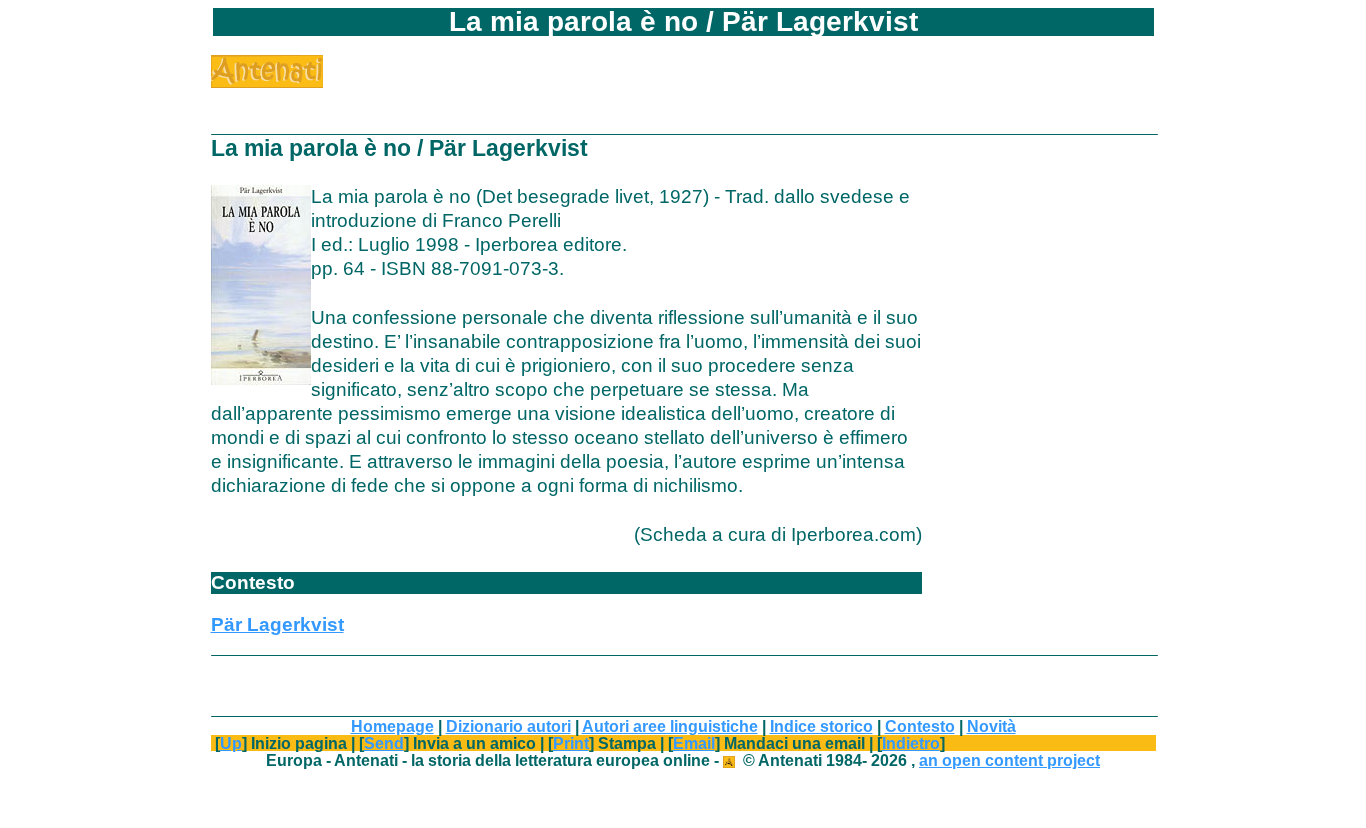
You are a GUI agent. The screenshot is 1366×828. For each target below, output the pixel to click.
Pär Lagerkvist (277, 624)
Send (384, 743)
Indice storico (821, 726)
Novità (991, 726)
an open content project (1009, 760)
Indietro (911, 743)
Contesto (920, 726)
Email (694, 743)
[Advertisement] (557, 85)
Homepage (392, 726)
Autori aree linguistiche (670, 726)
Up (231, 743)
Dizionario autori (508, 726)
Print (571, 743)
